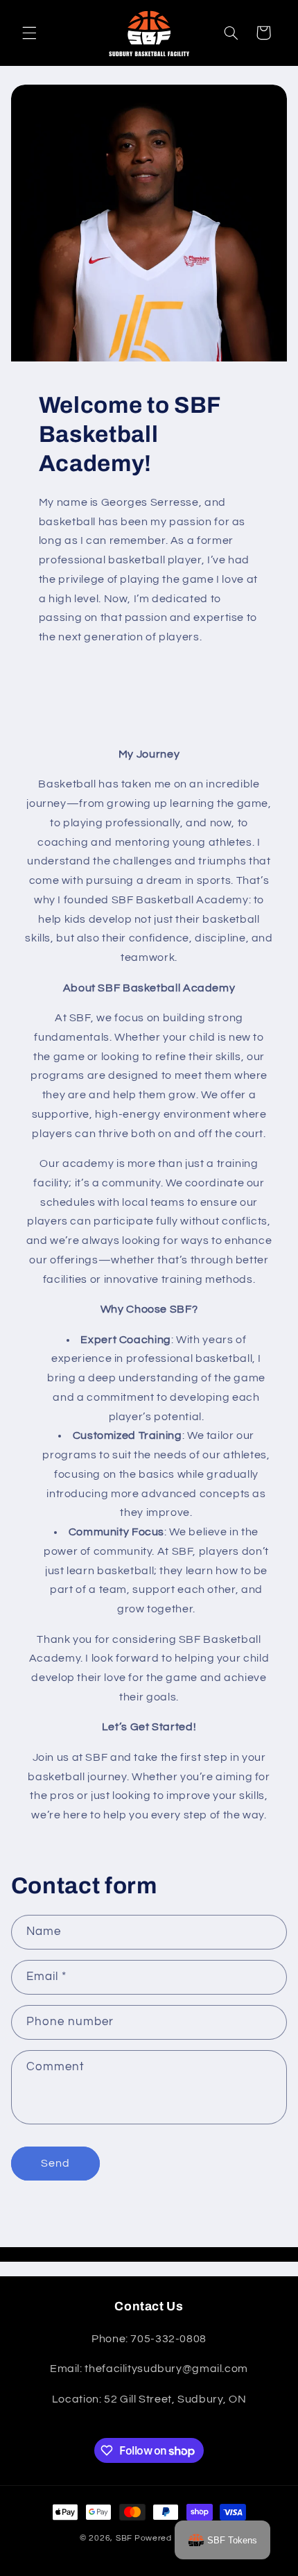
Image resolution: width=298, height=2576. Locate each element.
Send (55, 2163)
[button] (29, 33)
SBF (124, 2538)
